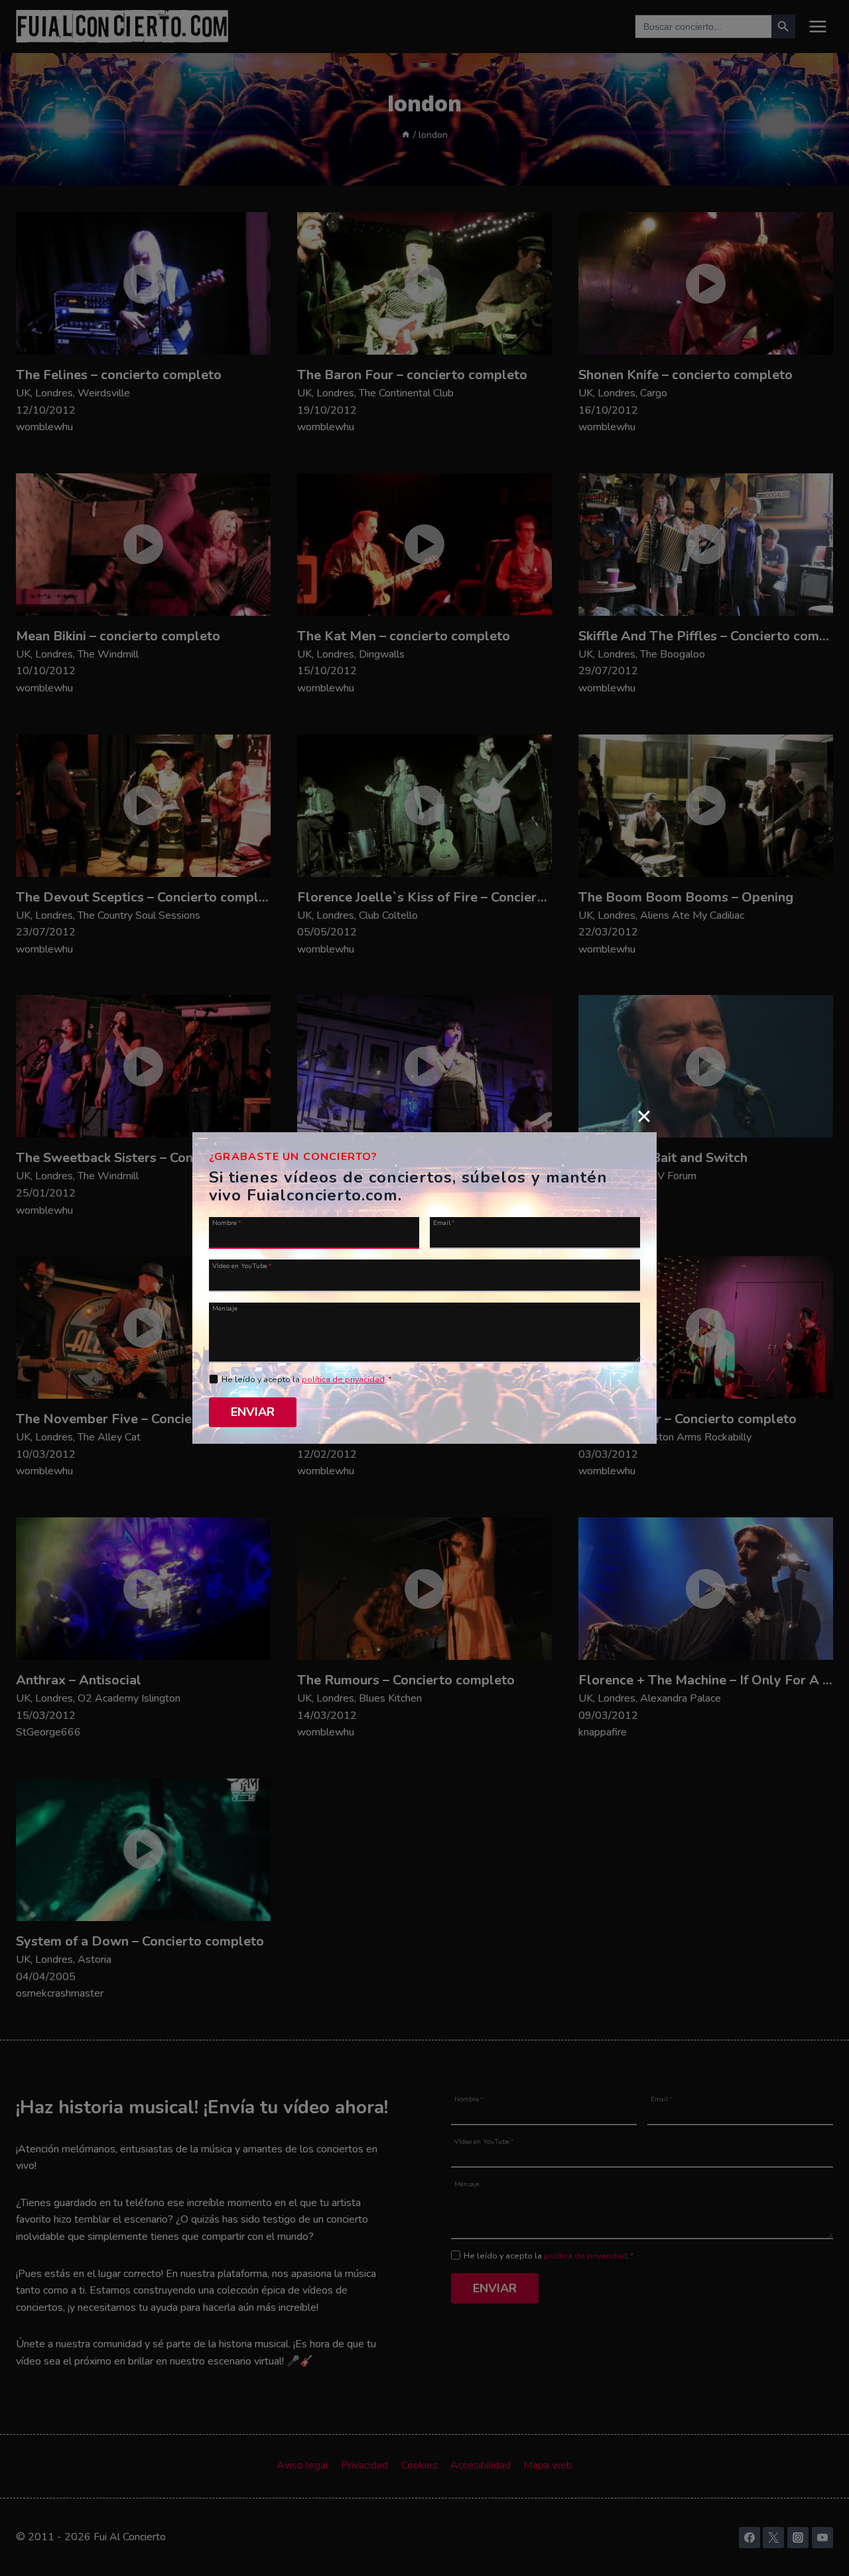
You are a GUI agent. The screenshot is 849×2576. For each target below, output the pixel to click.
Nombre (227, 1222)
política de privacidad (343, 1379)
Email (444, 1222)
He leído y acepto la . (307, 1379)
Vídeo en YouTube (242, 1265)
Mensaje (225, 1308)
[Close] (644, 1116)
